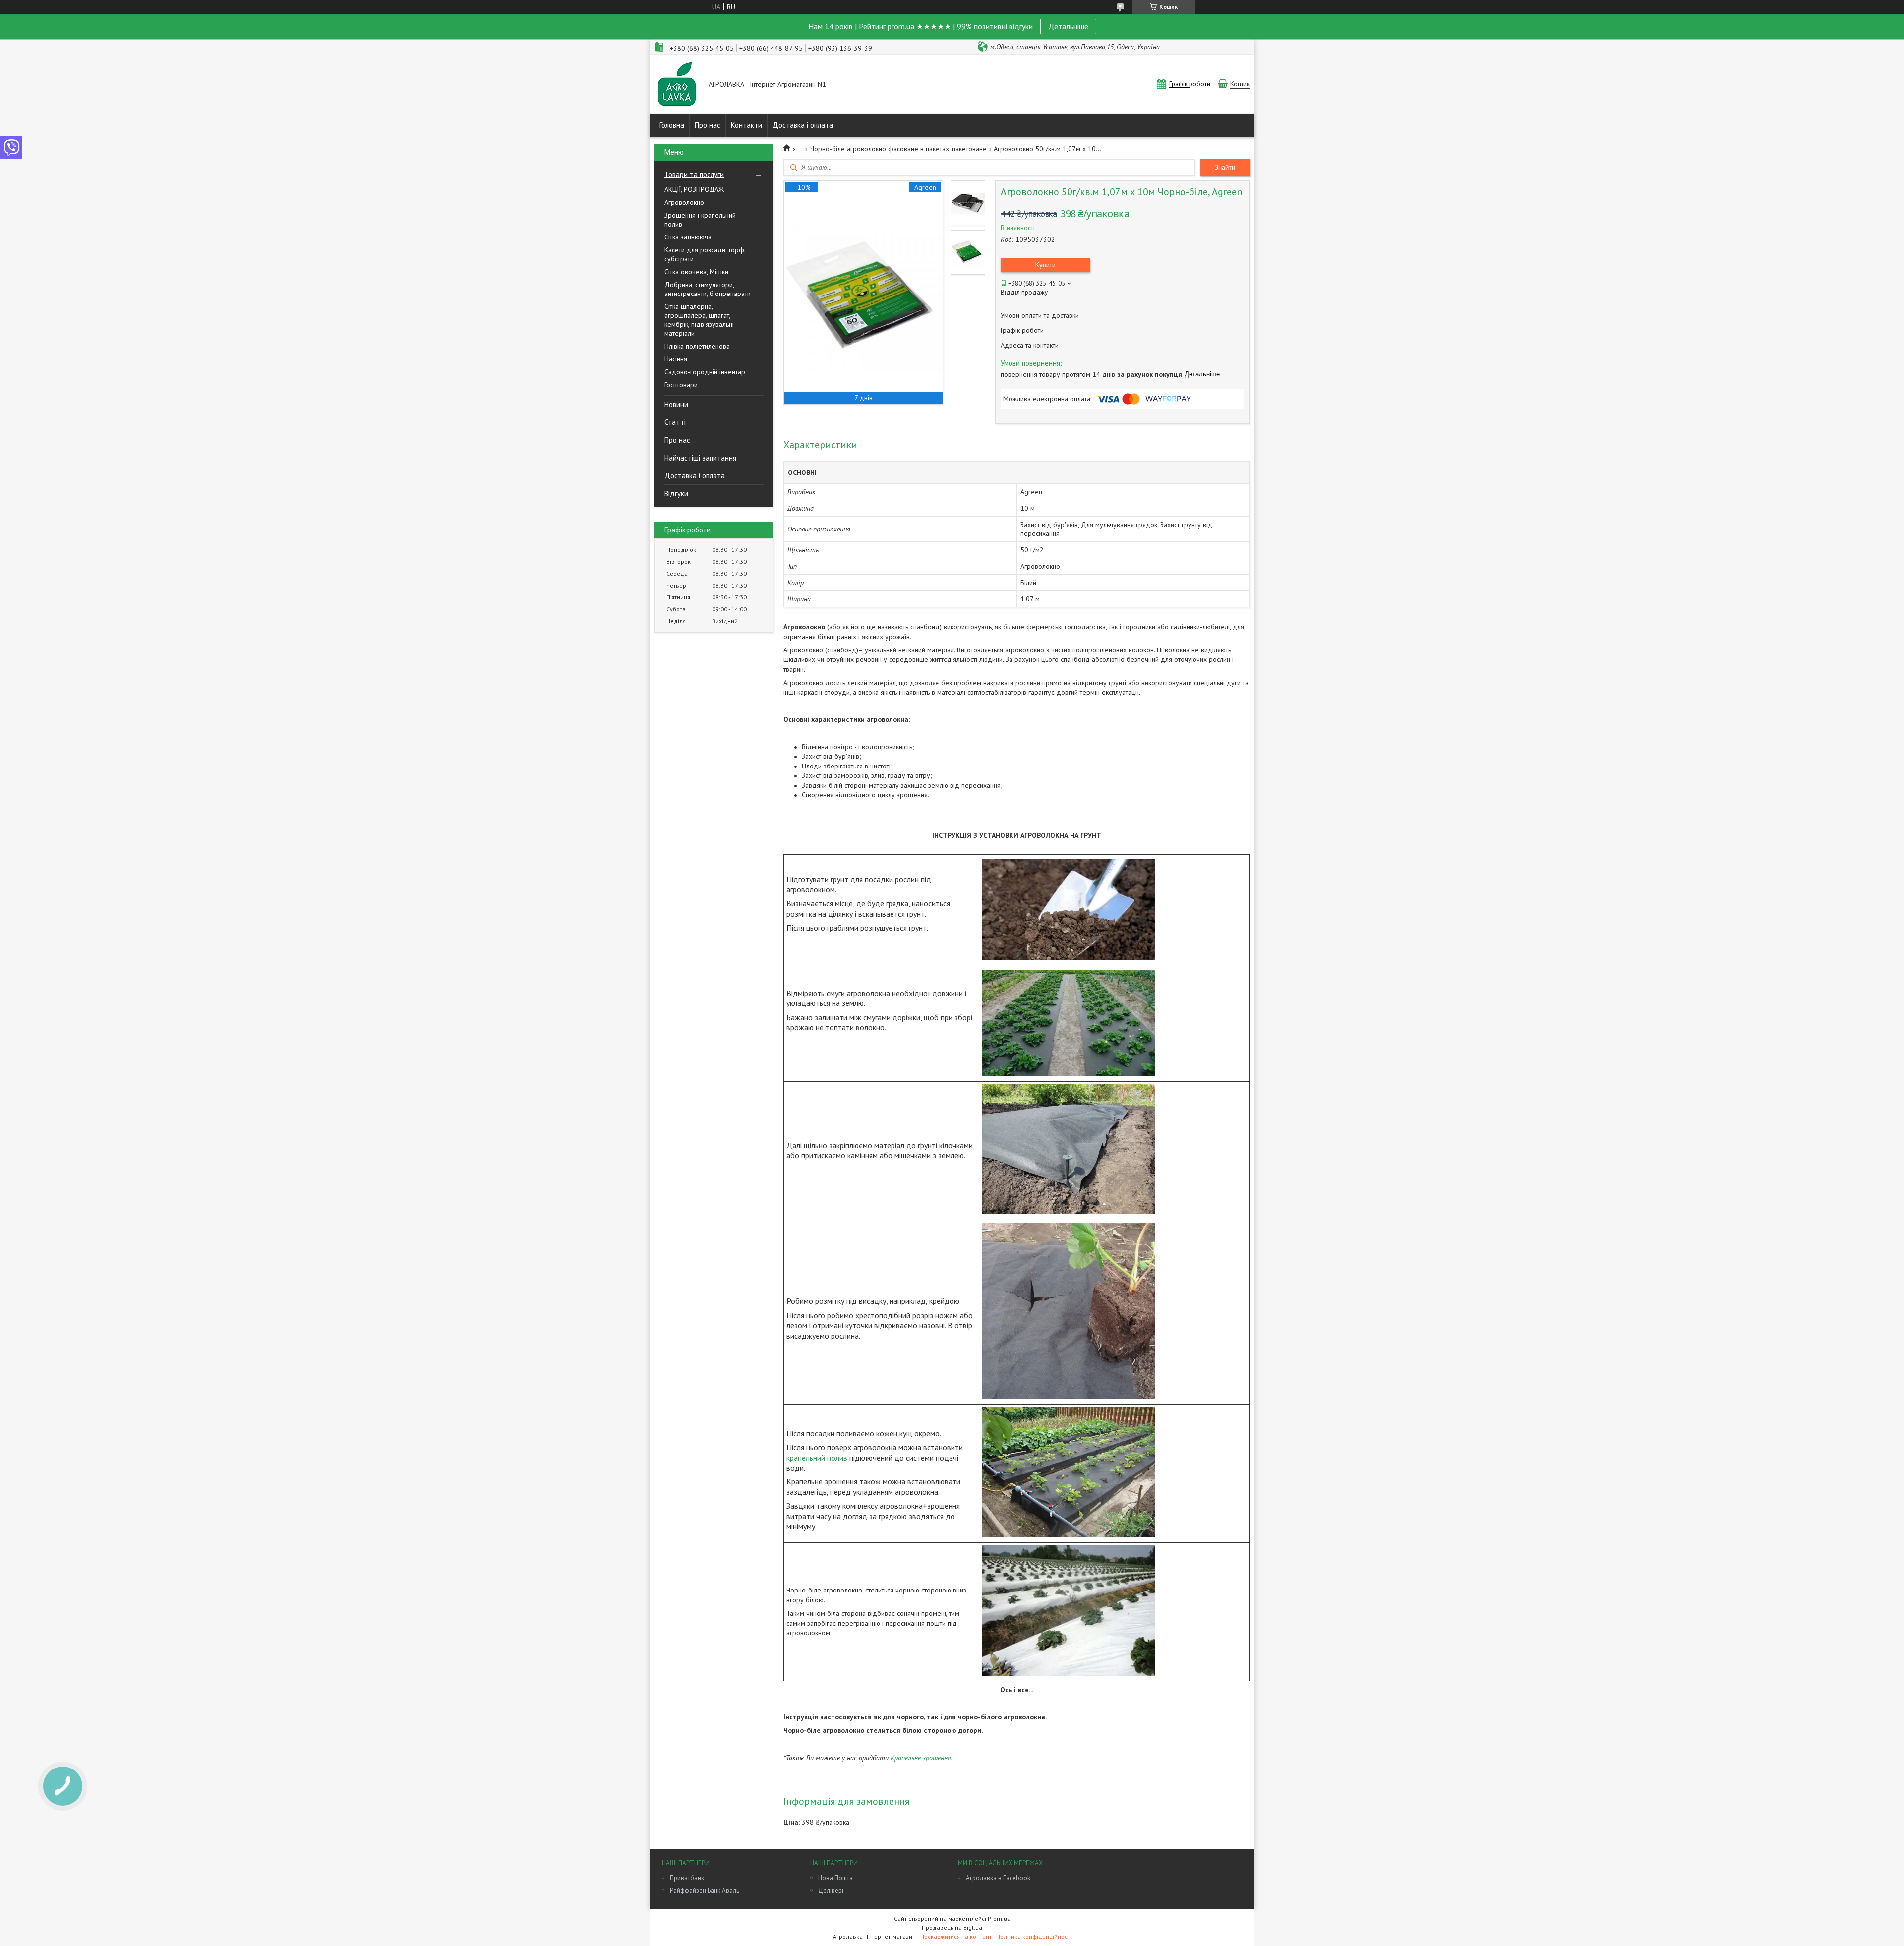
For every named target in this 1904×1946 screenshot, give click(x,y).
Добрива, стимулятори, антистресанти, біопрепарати (708, 289)
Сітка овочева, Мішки (696, 272)
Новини (676, 404)
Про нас (708, 125)
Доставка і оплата (803, 125)
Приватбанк (687, 1878)
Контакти (746, 125)
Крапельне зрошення (921, 1758)
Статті (675, 422)
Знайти (1225, 167)
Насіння (676, 359)
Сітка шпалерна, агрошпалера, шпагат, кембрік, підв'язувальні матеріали (699, 320)
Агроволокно (684, 202)
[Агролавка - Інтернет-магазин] (677, 85)
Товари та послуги (694, 174)
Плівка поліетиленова (697, 346)
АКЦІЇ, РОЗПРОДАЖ (694, 189)
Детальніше (1068, 26)
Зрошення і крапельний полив (700, 220)
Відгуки (676, 494)
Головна (672, 125)
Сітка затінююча (688, 237)
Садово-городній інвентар (705, 372)
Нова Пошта (835, 1878)
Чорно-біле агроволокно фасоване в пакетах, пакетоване (898, 149)
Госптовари (681, 385)
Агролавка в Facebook (998, 1878)
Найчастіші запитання (700, 458)
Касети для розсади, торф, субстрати (705, 254)
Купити (1045, 265)
